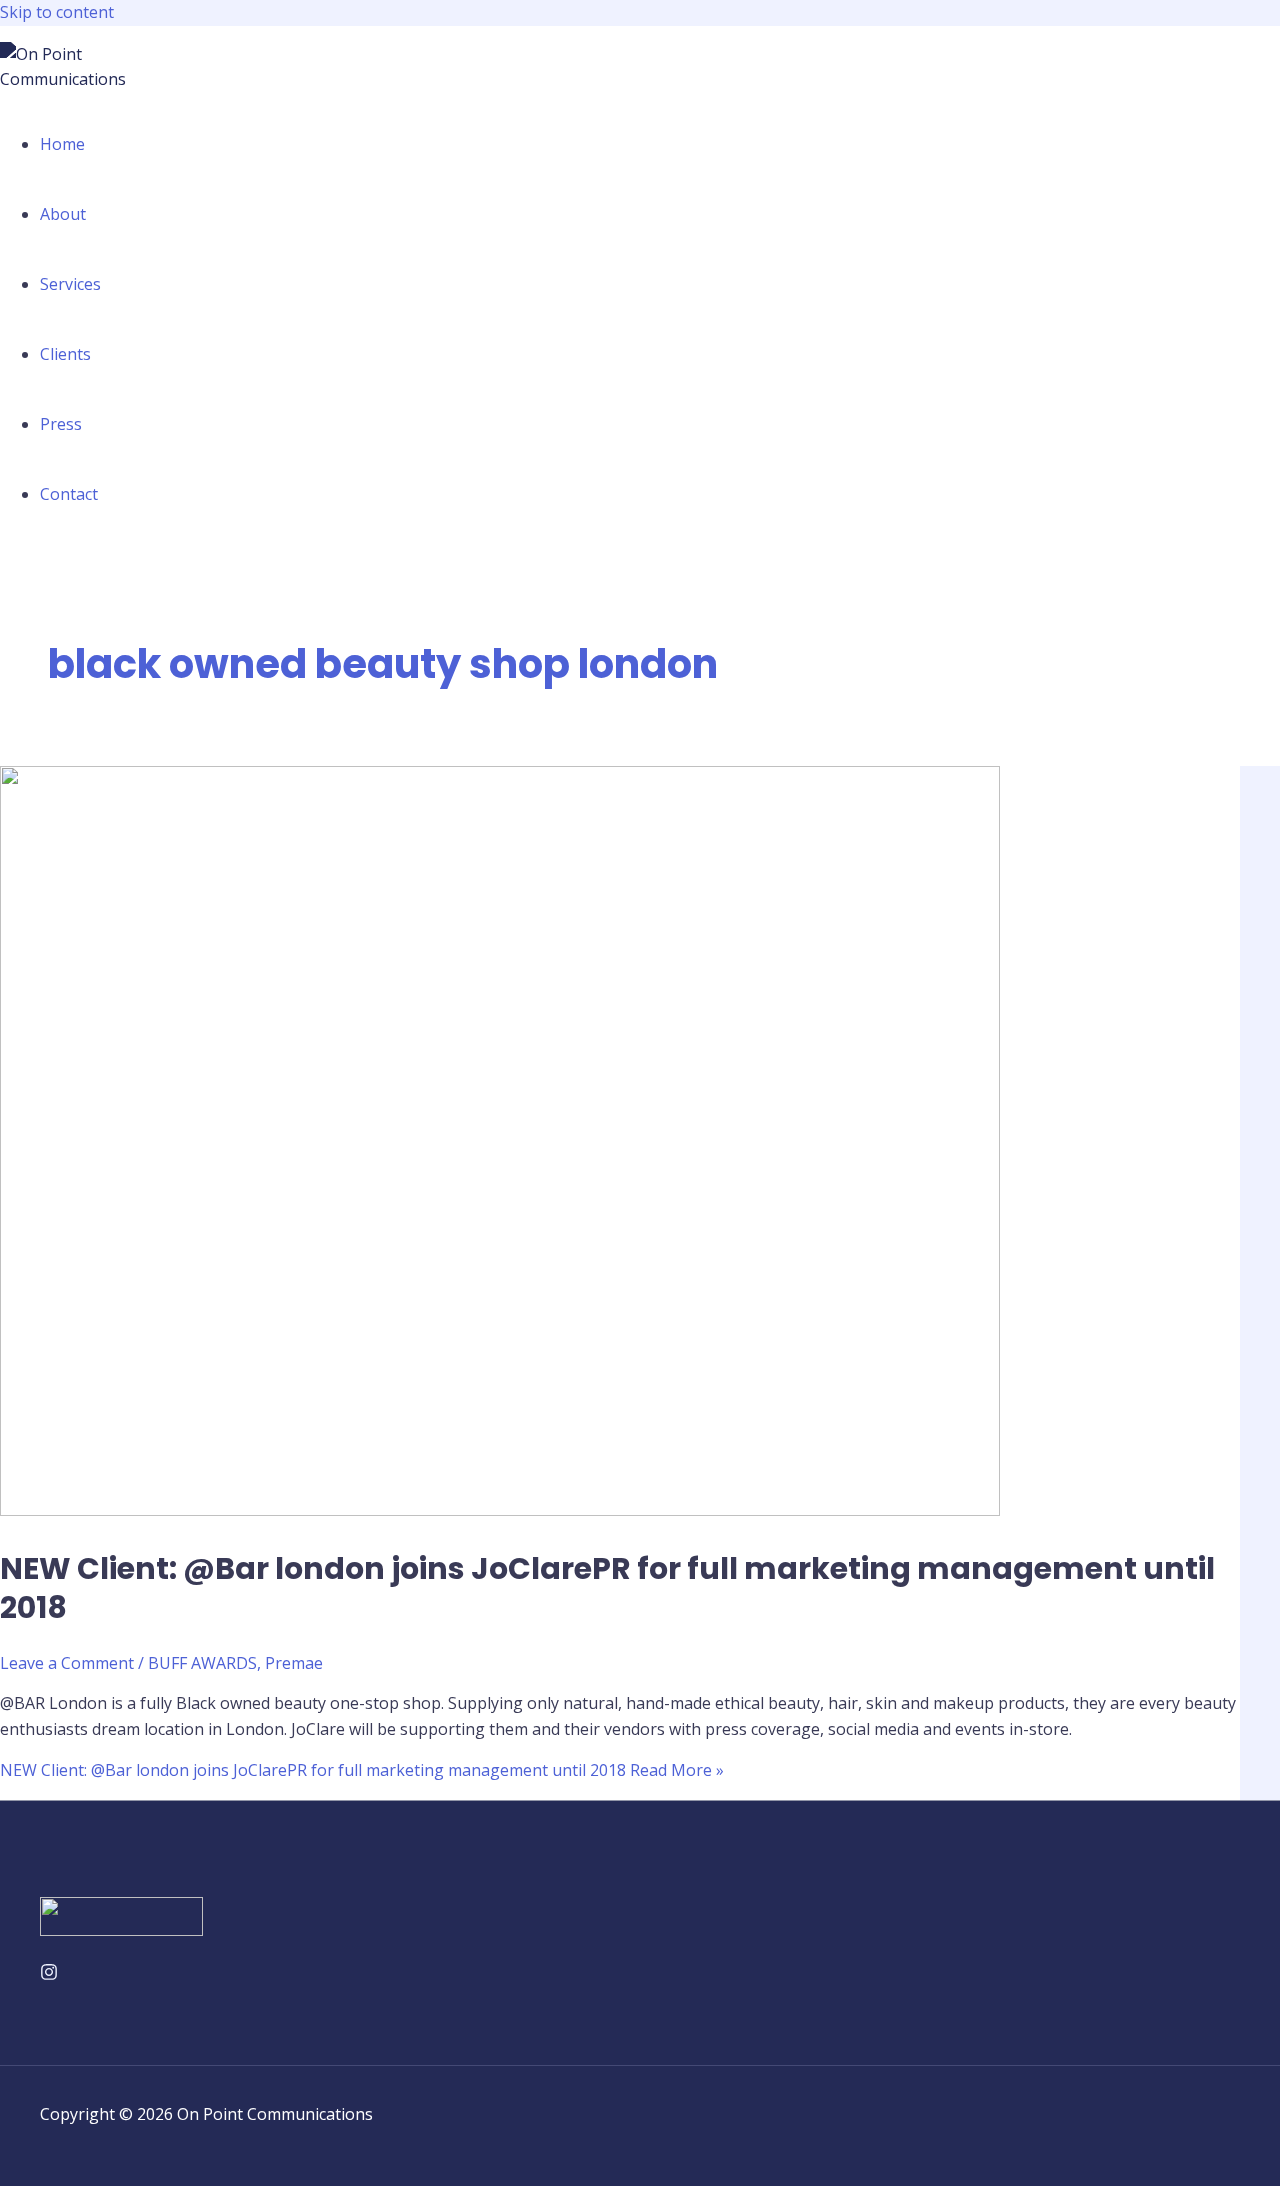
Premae (294, 1663)
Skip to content (57, 12)
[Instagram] (49, 1975)
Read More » (362, 1770)
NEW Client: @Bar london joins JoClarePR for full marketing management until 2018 (607, 1588)
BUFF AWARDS (202, 1663)
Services (70, 284)
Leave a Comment (67, 1663)
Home (62, 144)
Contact (69, 494)
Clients (65, 354)
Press (61, 424)
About (63, 214)
